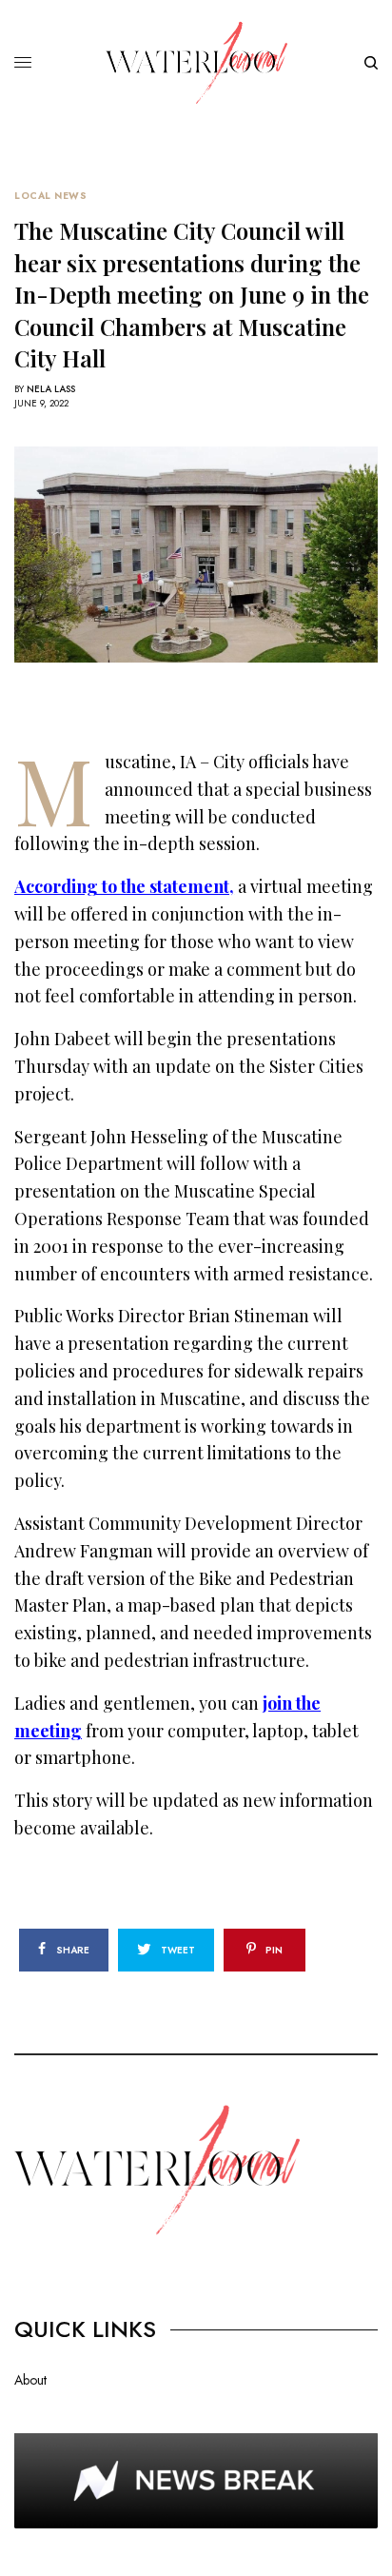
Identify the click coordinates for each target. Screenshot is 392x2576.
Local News (50, 196)
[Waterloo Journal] (196, 63)
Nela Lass (51, 389)
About (30, 2380)
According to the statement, (124, 886)
